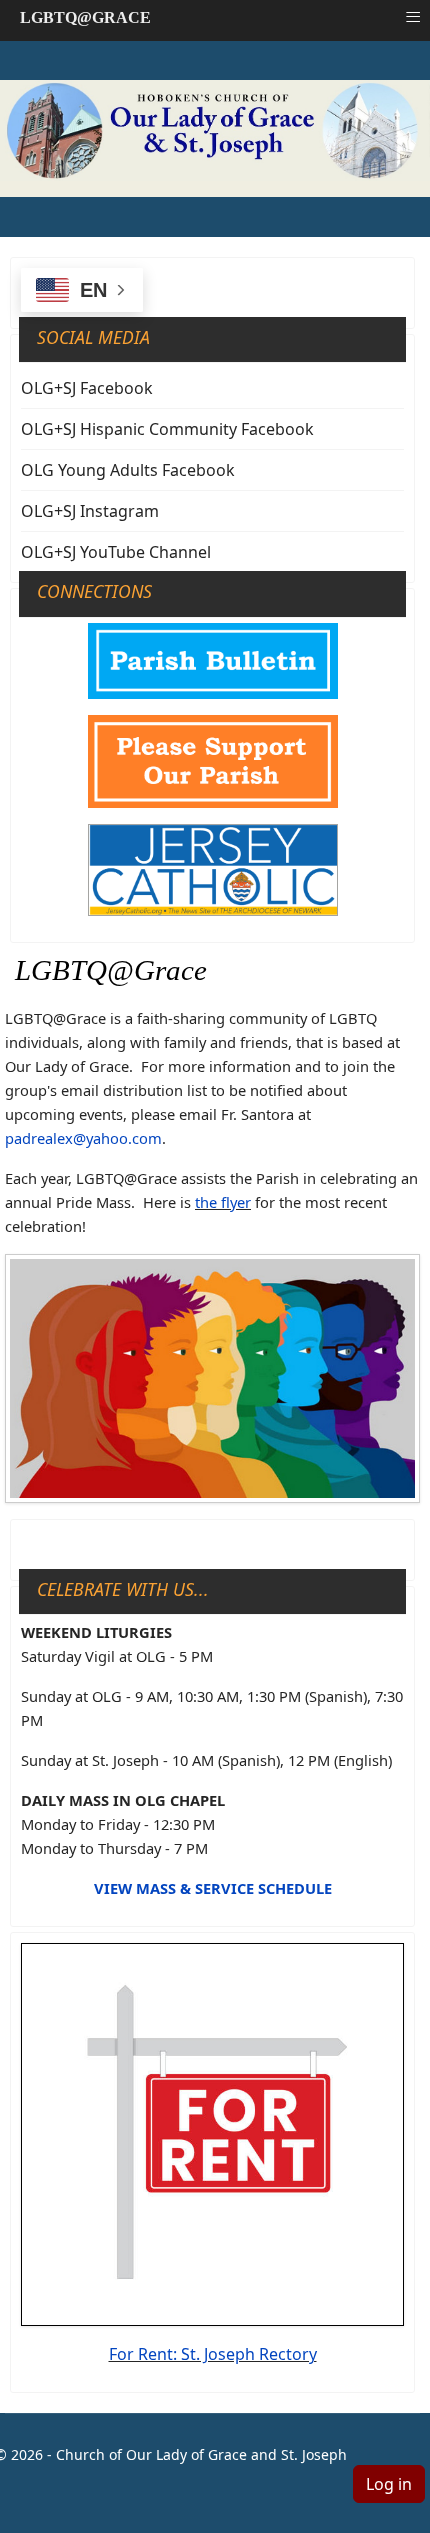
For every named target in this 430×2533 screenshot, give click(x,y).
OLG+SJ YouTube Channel (116, 552)
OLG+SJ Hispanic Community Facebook (167, 429)
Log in (389, 2484)
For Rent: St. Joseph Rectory (213, 2354)
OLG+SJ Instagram (90, 511)
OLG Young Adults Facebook (128, 470)
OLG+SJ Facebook (87, 388)
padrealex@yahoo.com (83, 1138)
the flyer (223, 1202)
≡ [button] (413, 17)
